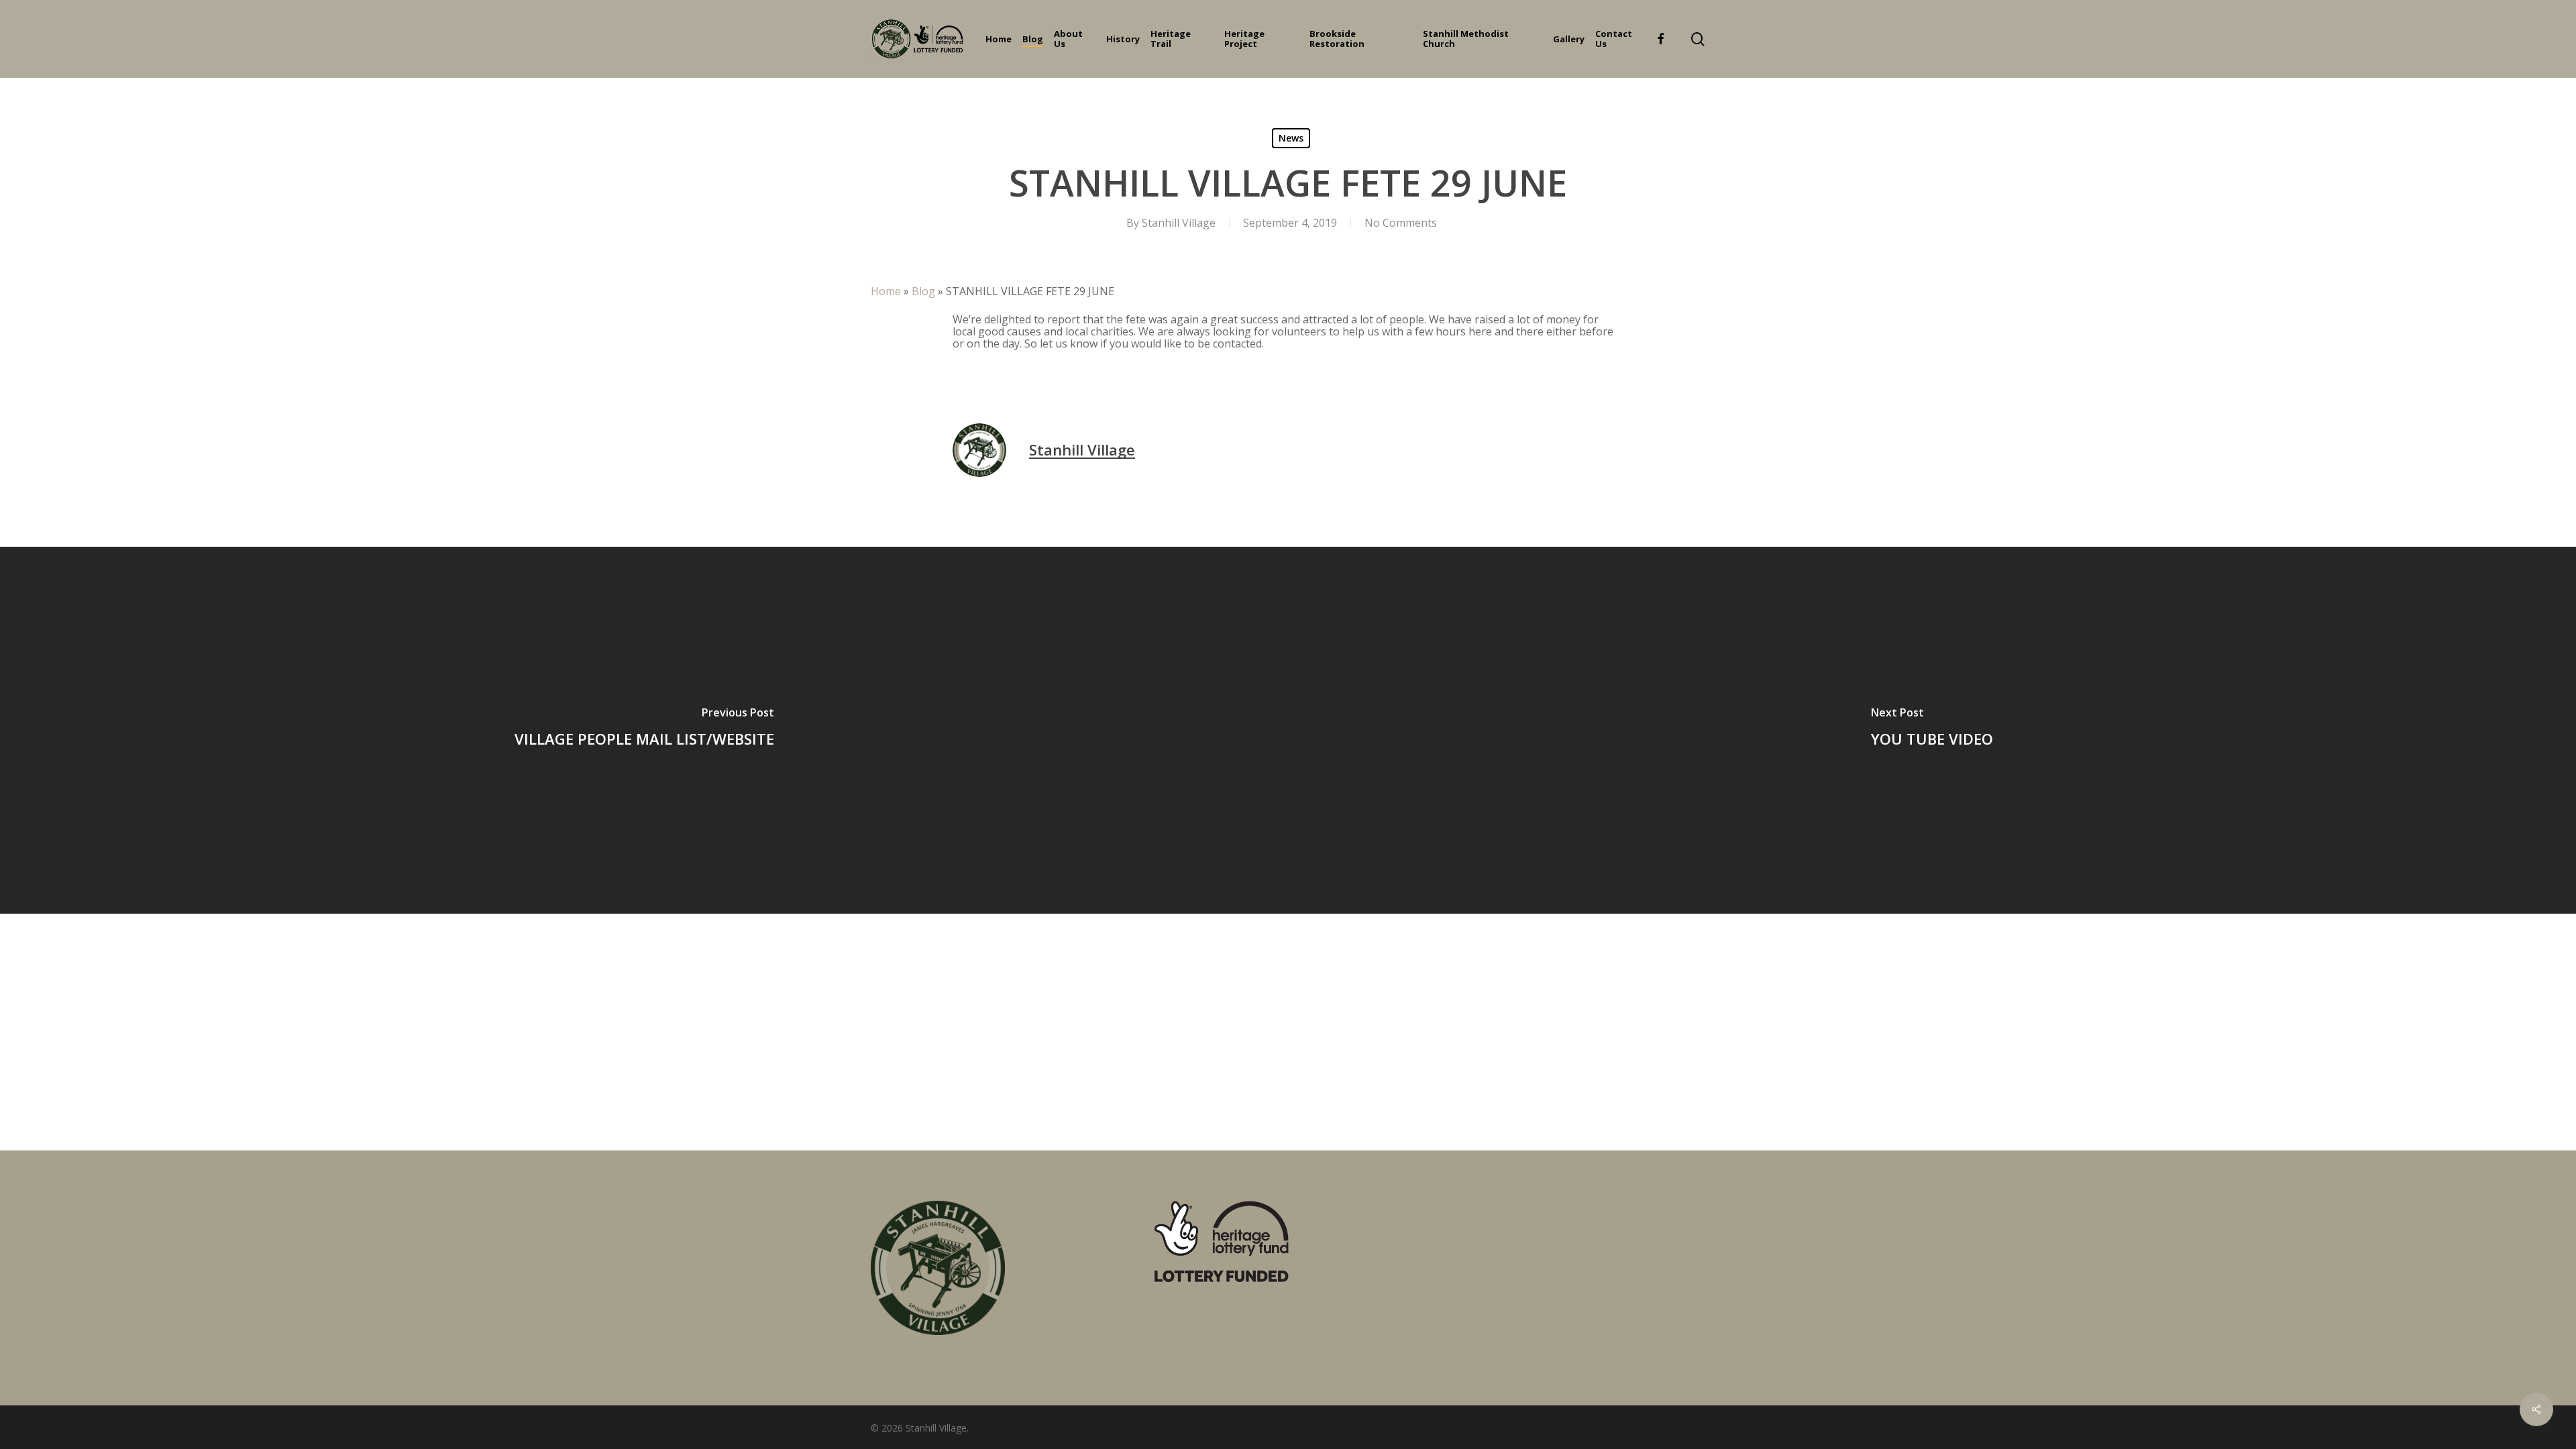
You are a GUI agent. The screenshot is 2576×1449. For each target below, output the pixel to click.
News (1291, 138)
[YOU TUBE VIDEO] (1932, 730)
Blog (923, 291)
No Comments (1401, 223)
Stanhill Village (1179, 223)
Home (886, 291)
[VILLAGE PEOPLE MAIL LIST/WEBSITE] (644, 730)
